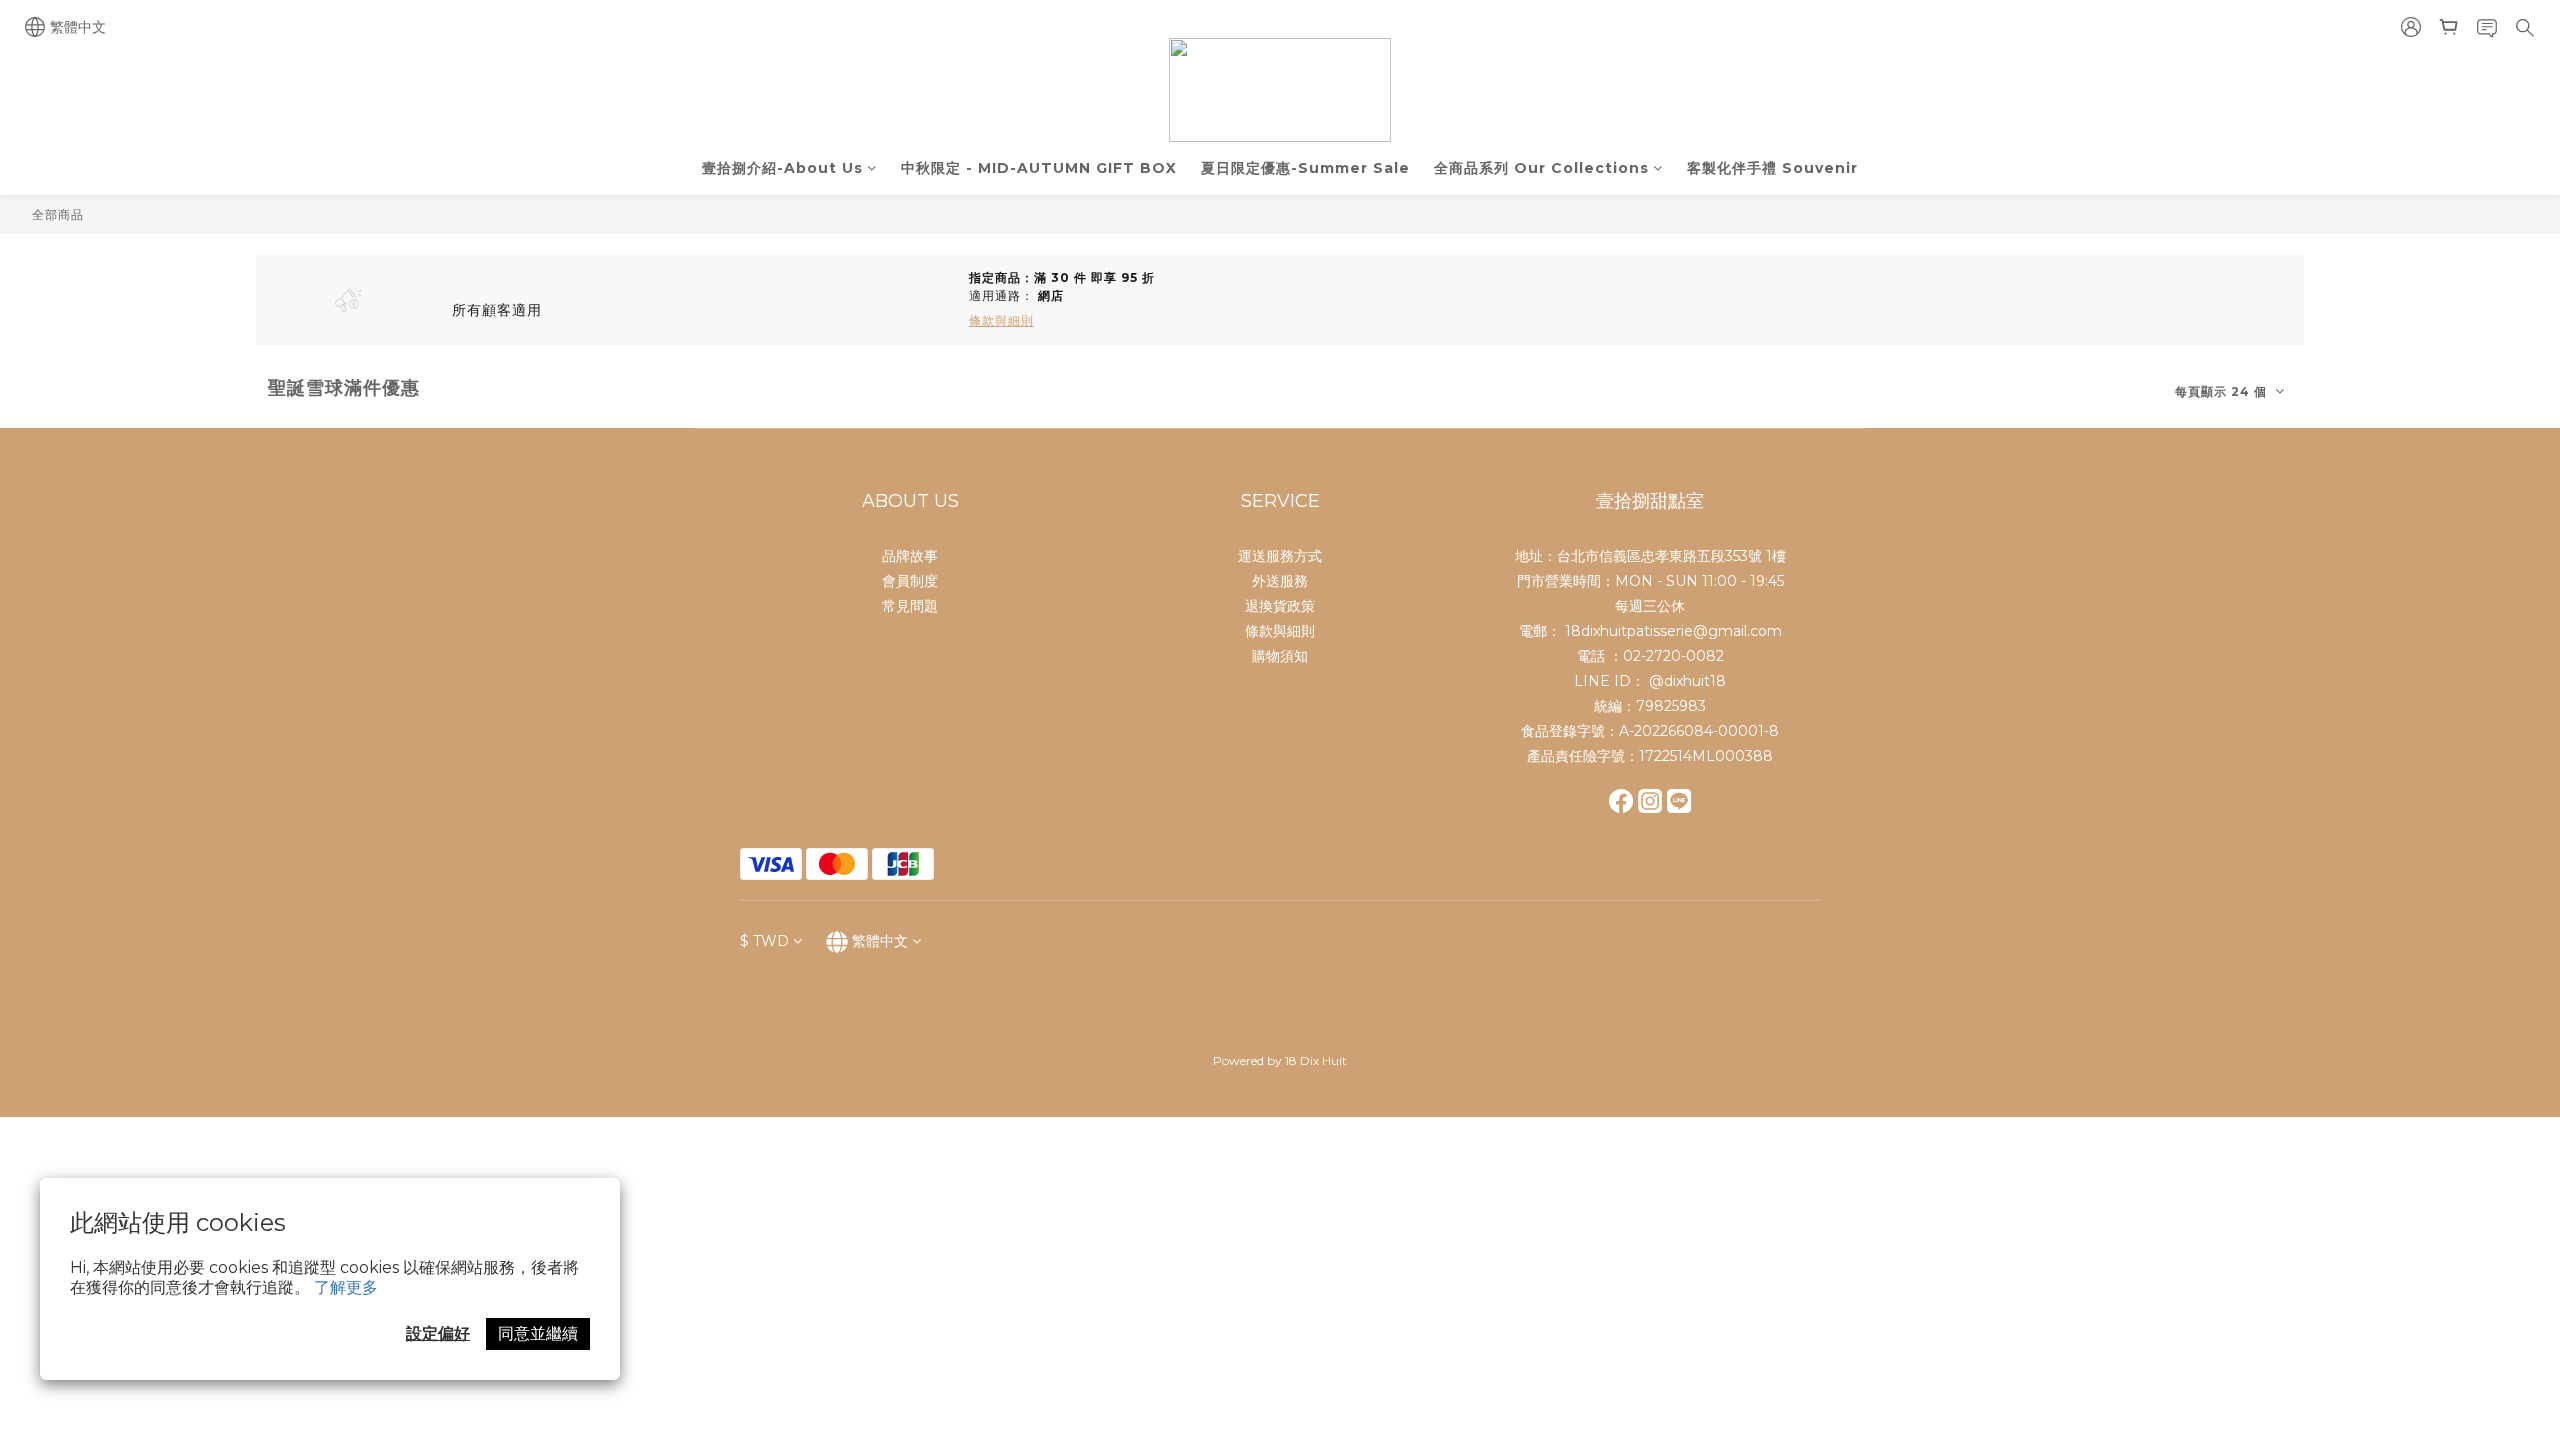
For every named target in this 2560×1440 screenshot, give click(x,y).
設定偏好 (438, 1333)
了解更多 (346, 1287)
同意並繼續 (538, 1333)
